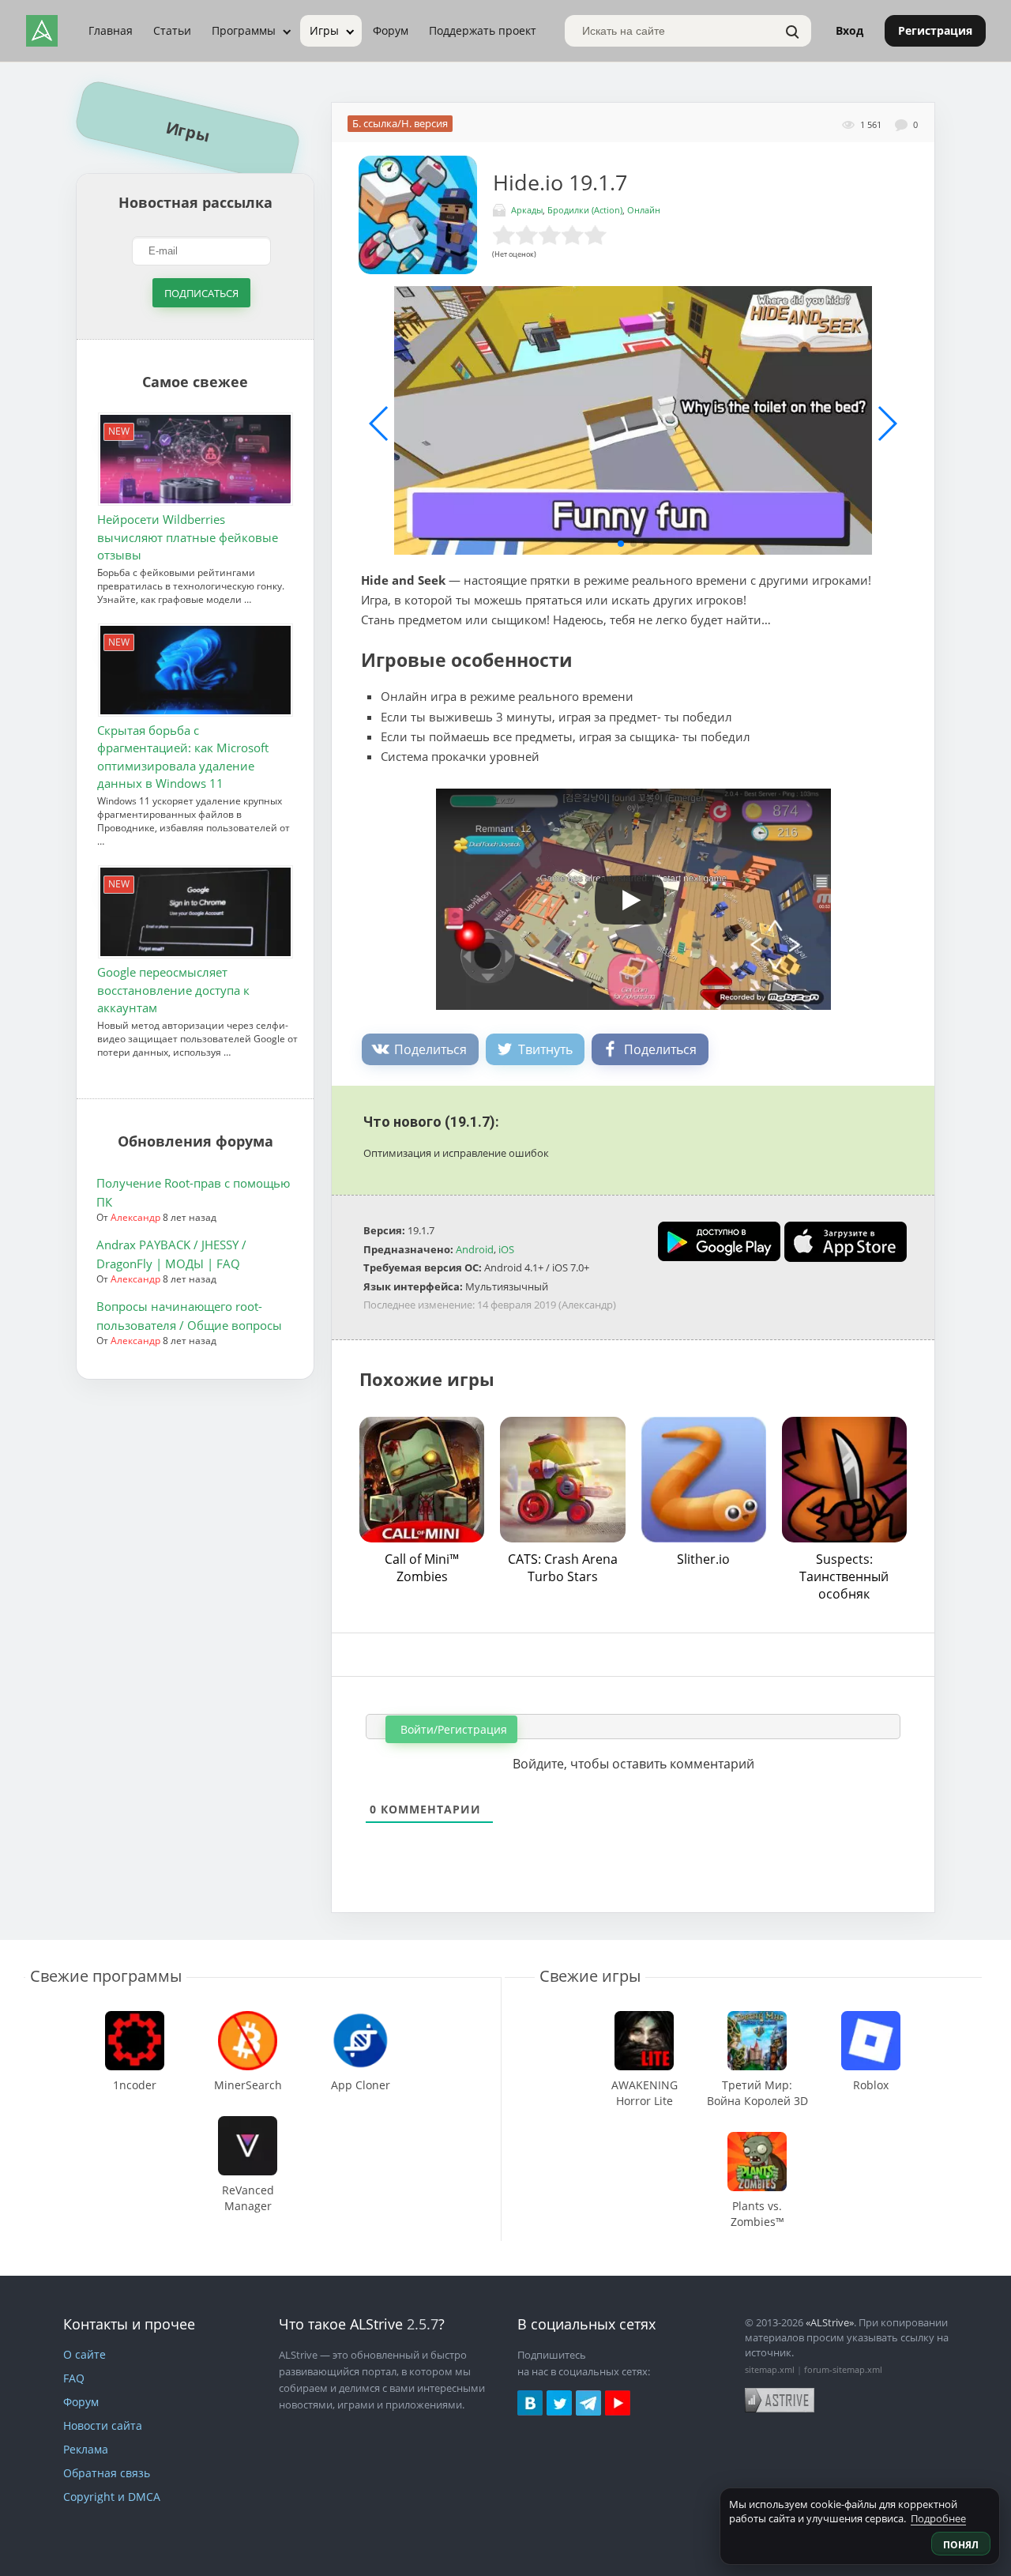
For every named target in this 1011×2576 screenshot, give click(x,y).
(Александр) (587, 1305)
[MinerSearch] (248, 2019)
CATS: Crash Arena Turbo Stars (563, 1568)
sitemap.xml (770, 2369)
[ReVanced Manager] (248, 2124)
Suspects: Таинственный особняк (844, 1576)
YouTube (618, 2403)
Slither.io (703, 1559)
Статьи (172, 30)
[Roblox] (870, 2019)
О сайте (85, 2354)
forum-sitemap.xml (843, 2369)
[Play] (622, 894)
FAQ (74, 2378)
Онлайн (644, 210)
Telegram (588, 2403)
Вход (849, 30)
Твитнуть (545, 1049)
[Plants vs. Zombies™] (757, 2139)
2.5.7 (423, 2324)
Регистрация (935, 30)
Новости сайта (103, 2425)
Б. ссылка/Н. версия (400, 123)
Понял (961, 2545)
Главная (111, 30)
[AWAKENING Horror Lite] (644, 2019)
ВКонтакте (530, 2403)
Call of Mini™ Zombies (422, 1568)
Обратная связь (107, 2473)
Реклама (86, 2449)
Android (475, 1249)
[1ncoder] (135, 2019)
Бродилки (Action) (585, 210)
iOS (506, 1249)
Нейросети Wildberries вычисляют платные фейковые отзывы (188, 538)
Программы (244, 30)
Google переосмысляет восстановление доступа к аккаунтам (173, 990)
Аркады (527, 210)
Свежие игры (590, 1976)
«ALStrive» (830, 2322)
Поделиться (430, 1049)
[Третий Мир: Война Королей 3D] (757, 2019)
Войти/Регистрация (452, 1729)
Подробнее (938, 2518)
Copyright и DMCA (112, 2497)
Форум (391, 30)
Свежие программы (106, 1976)
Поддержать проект (483, 30)
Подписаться (201, 293)
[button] (621, 544)
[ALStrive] (42, 31)
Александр (135, 1218)
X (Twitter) (559, 2403)
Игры (324, 30)
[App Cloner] (361, 2019)
